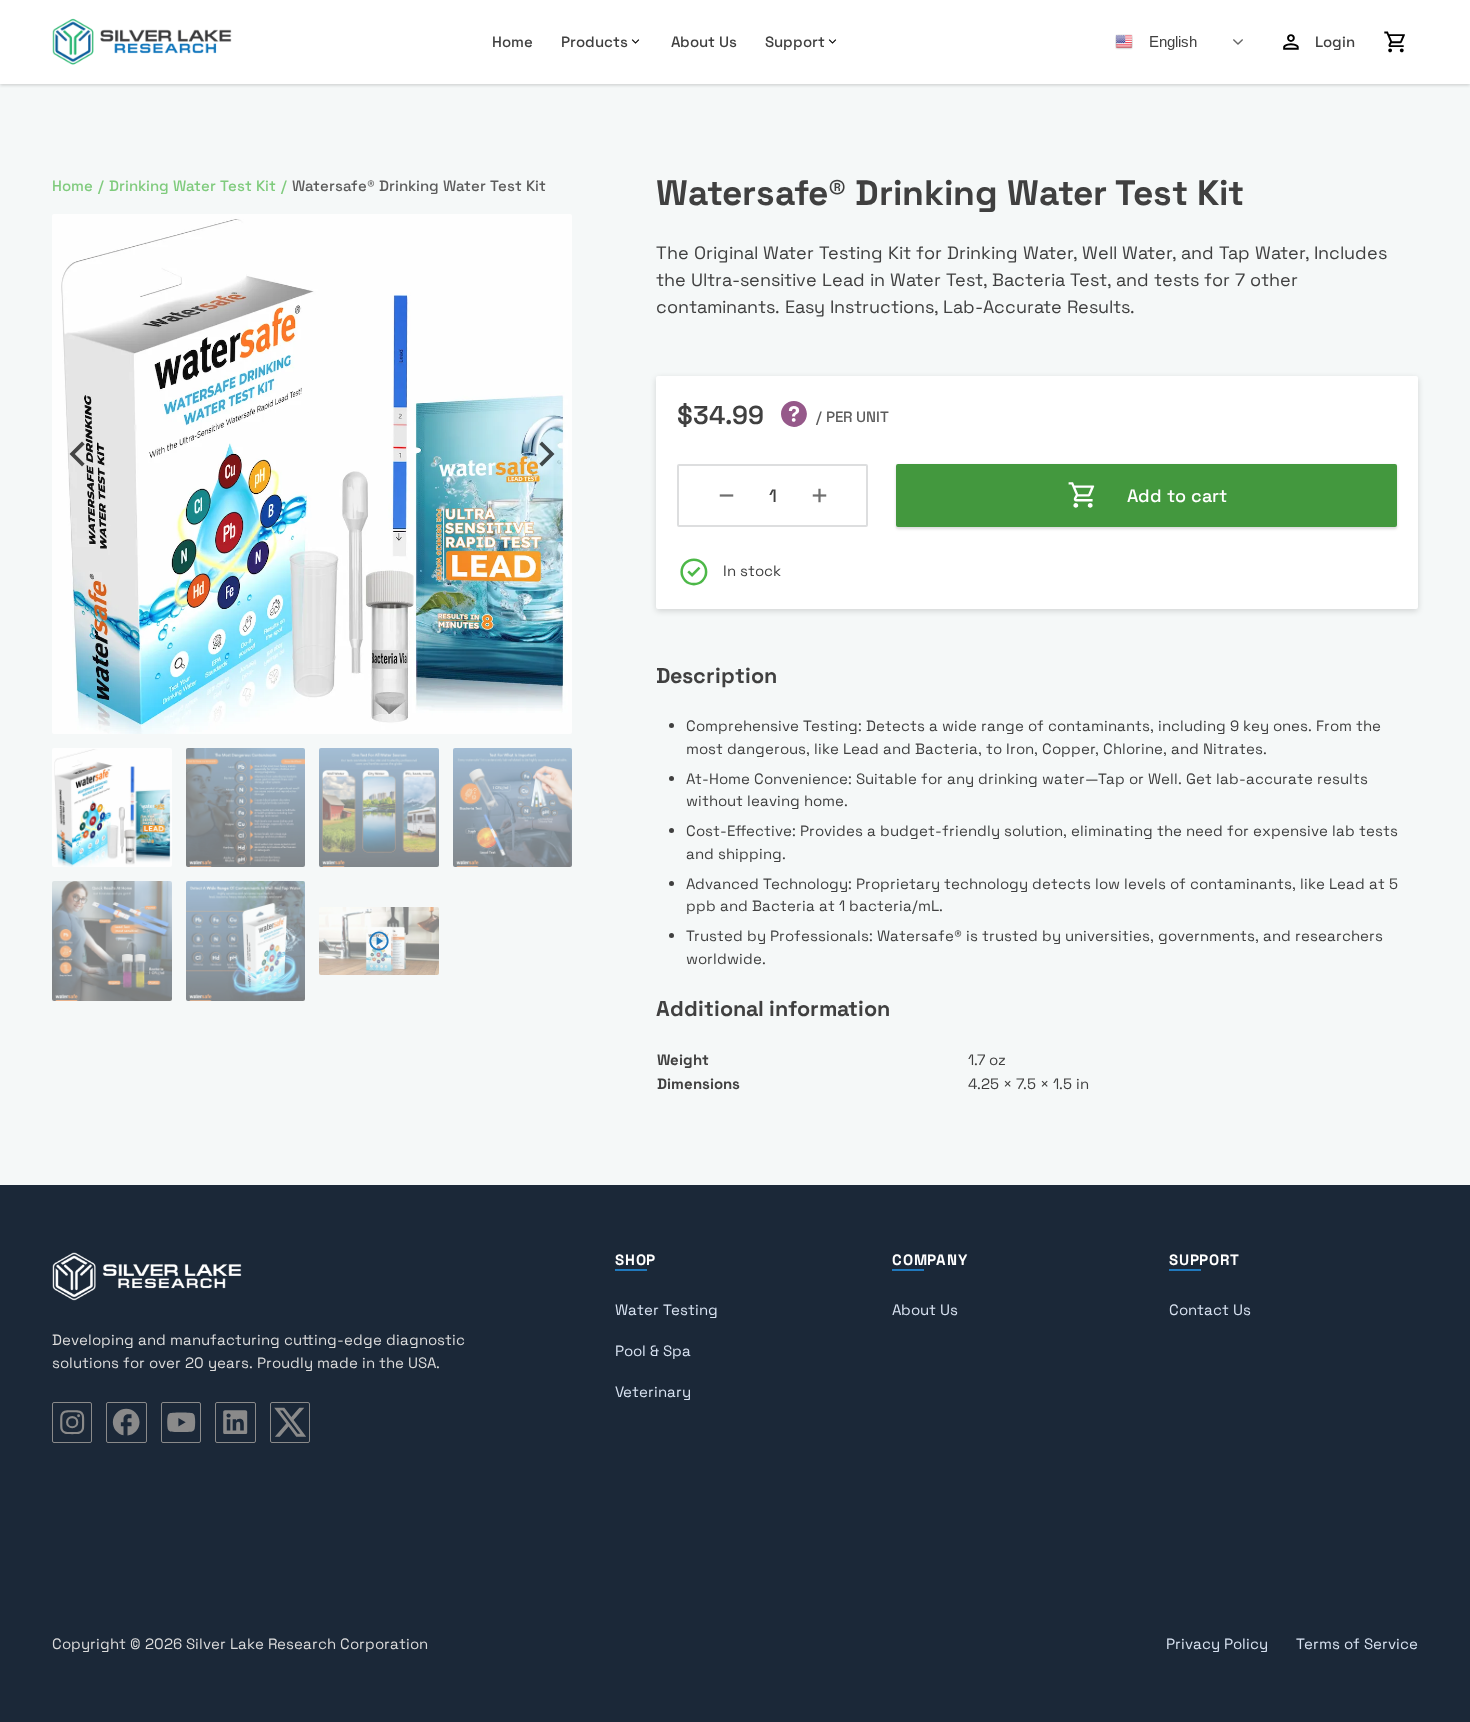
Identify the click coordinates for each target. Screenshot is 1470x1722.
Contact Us (1210, 1309)
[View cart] (1396, 42)
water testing (666, 1309)
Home (512, 41)
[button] (545, 241)
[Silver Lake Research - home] (142, 42)
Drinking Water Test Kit (192, 185)
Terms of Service (1357, 1643)
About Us (704, 41)
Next (547, 454)
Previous (77, 454)
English (1173, 41)
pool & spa (653, 1350)
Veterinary (653, 1391)
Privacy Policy (1217, 1643)
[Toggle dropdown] (635, 41)
